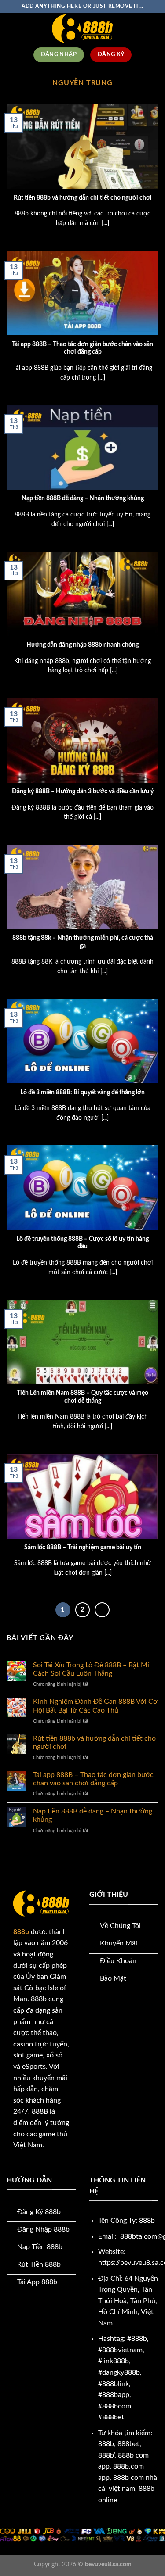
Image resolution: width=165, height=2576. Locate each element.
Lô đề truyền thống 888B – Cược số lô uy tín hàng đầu (82, 1243)
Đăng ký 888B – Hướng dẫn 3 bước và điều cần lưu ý (83, 792)
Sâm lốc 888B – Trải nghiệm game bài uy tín (83, 1548)
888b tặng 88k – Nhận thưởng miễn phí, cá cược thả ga (83, 942)
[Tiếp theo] (102, 1610)
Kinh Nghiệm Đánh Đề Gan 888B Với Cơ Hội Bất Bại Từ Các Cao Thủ (95, 1706)
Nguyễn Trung (82, 83)
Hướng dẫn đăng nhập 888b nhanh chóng (82, 645)
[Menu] (12, 28)
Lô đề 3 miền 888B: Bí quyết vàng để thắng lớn (82, 1093)
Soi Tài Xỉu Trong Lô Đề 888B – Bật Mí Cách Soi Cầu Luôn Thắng (91, 1669)
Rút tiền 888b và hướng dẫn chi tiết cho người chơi (83, 198)
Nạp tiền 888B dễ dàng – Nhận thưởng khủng (83, 498)
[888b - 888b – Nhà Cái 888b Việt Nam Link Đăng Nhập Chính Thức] (83, 29)
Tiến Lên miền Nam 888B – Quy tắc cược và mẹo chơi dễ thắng (82, 1397)
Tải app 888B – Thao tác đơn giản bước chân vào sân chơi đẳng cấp (82, 348)
